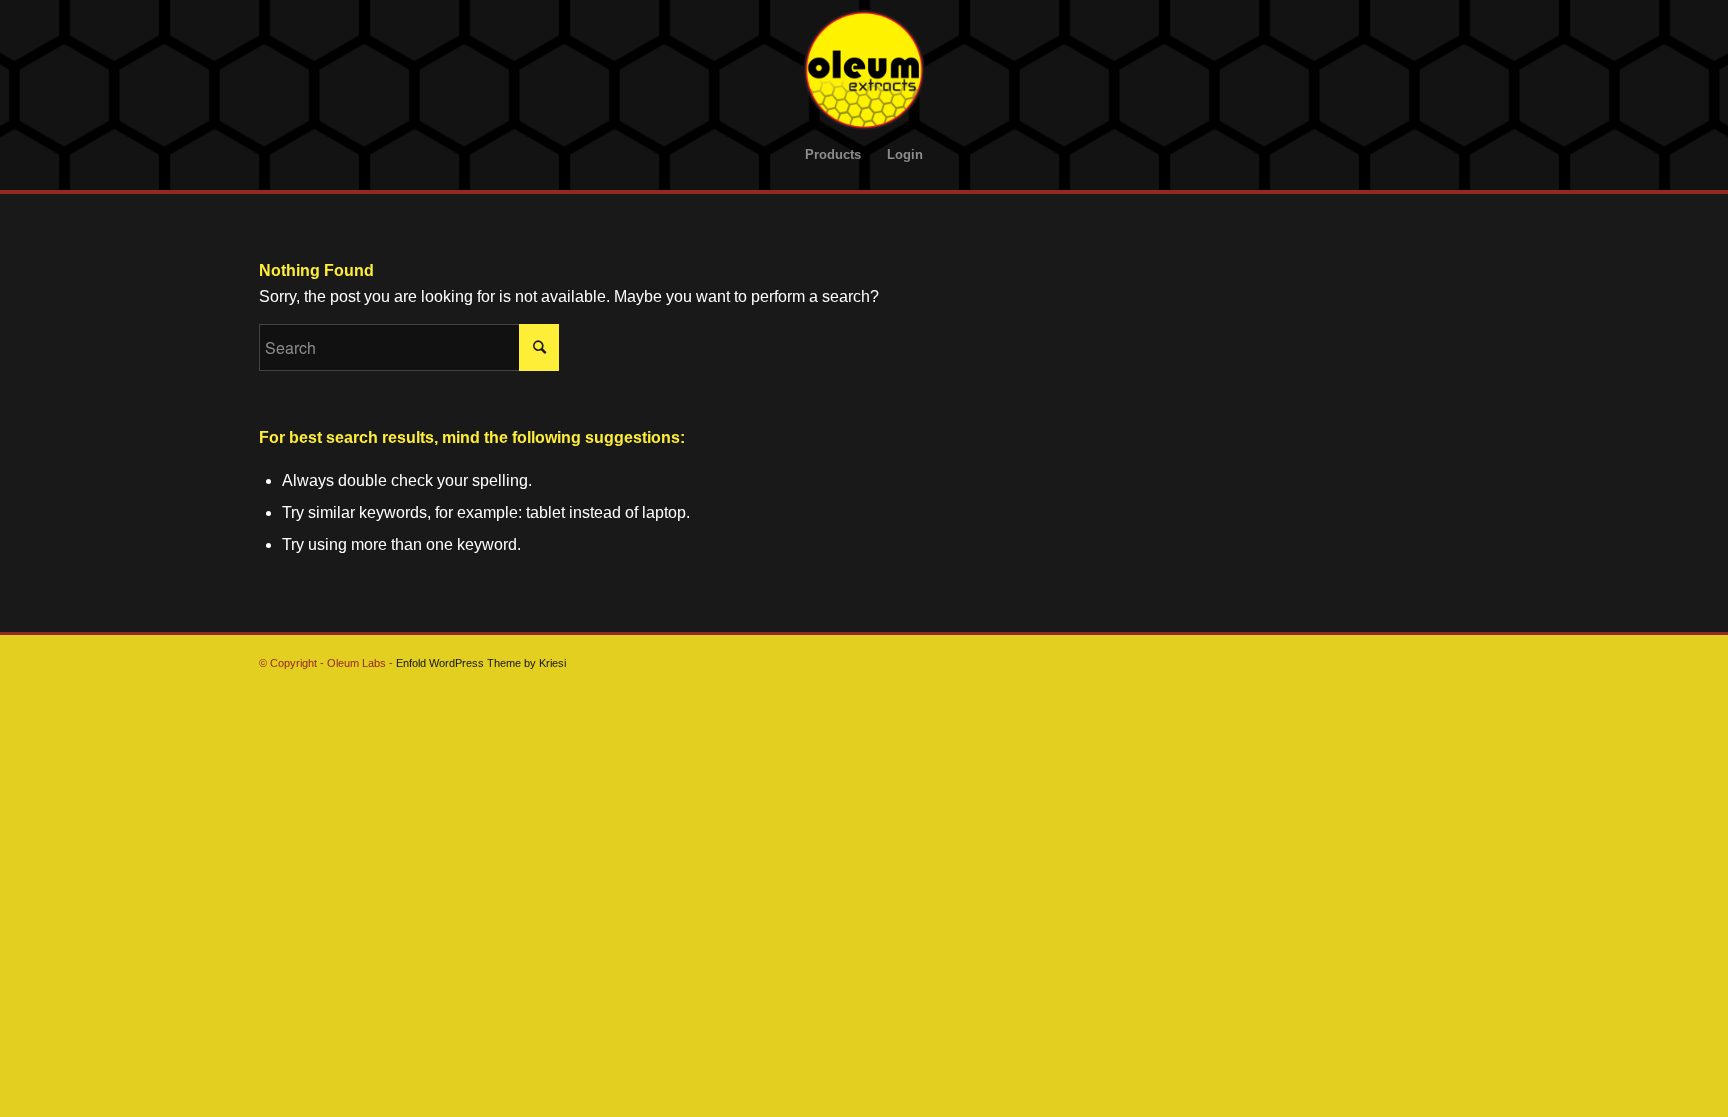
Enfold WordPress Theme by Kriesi (481, 663)
